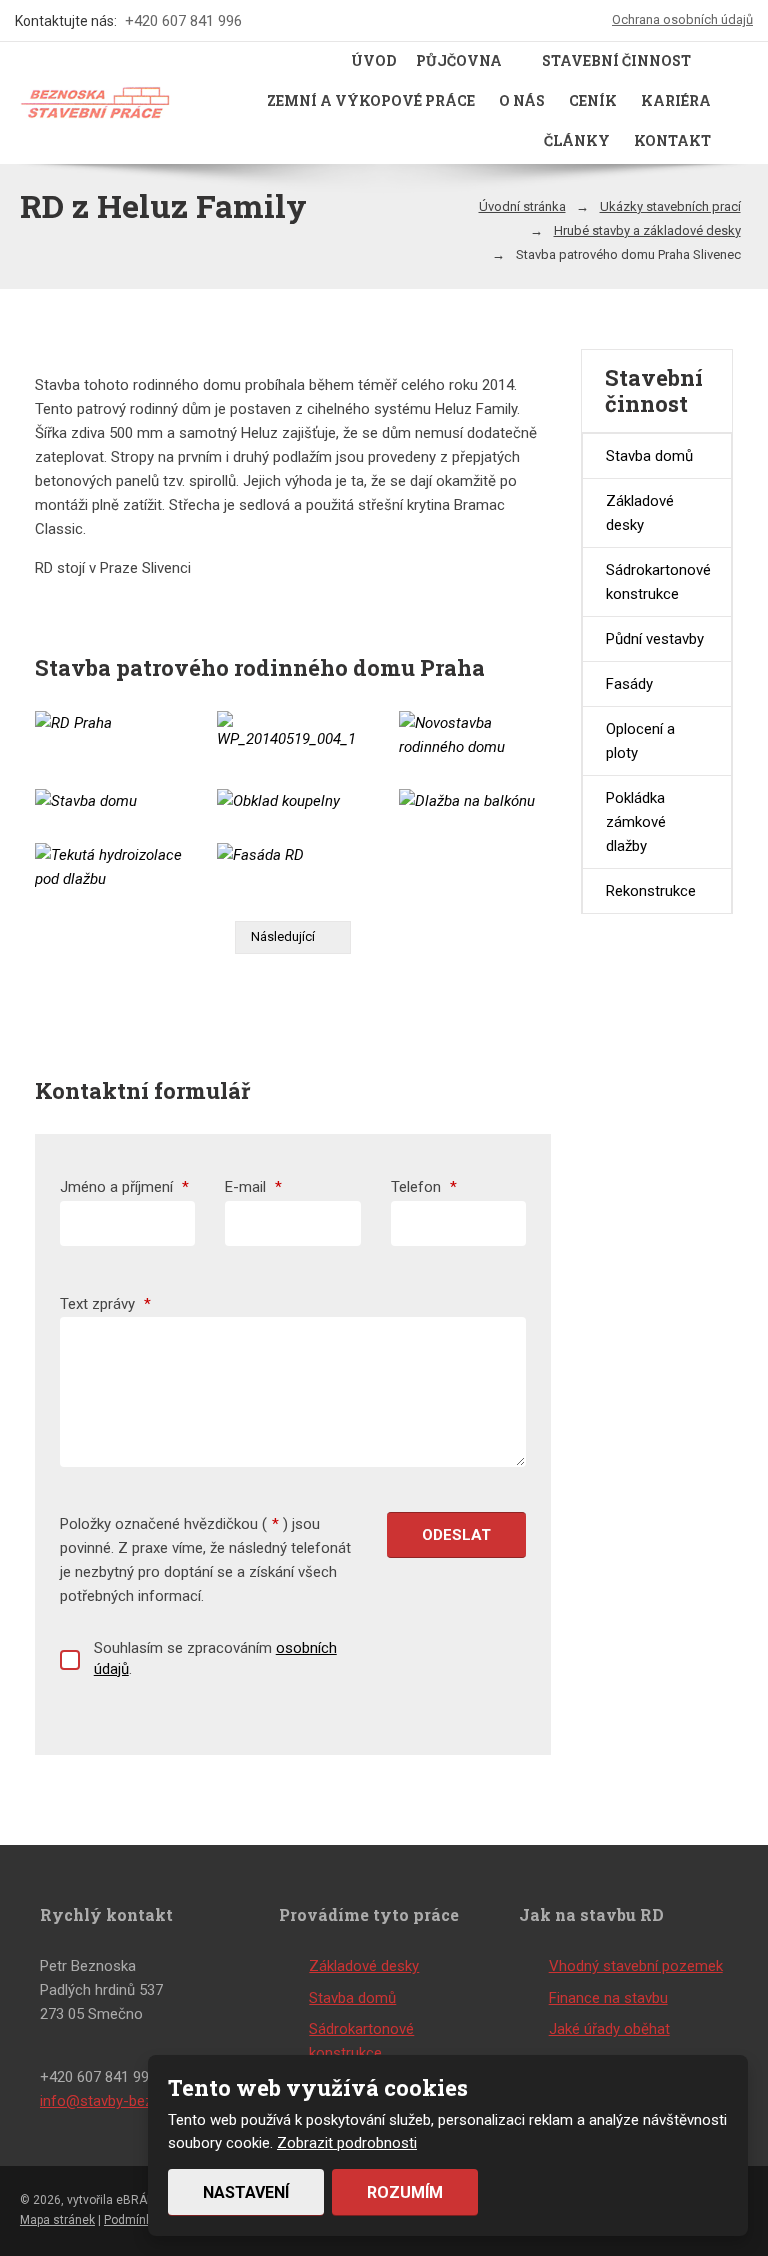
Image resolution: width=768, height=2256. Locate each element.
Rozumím (405, 2192)
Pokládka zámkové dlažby (636, 822)
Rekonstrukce (651, 891)
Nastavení (246, 2192)
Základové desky (640, 513)
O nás (522, 100)
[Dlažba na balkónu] (475, 801)
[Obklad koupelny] (293, 801)
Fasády (629, 684)
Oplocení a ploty (640, 741)
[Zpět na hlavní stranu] (95, 103)
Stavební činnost (616, 60)
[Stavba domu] (111, 801)
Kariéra (676, 100)
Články (577, 140)
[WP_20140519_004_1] (293, 731)
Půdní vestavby (655, 639)
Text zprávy (105, 1304)
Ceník (593, 100)
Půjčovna (459, 60)
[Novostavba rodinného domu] (475, 735)
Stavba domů (649, 456)
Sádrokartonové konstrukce (658, 582)
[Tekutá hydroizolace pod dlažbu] (111, 867)
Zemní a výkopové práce (371, 100)
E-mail (253, 1187)
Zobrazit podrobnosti (347, 2143)
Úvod (373, 60)
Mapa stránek (57, 2220)
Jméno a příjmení (124, 1187)
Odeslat (456, 1535)
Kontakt (672, 140)
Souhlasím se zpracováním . (215, 1658)
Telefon (424, 1187)
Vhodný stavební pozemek (636, 1966)
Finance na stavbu (608, 1998)
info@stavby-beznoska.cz (126, 2101)
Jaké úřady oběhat (609, 2029)
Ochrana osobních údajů (682, 19)
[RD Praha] (111, 723)
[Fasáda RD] (293, 855)
